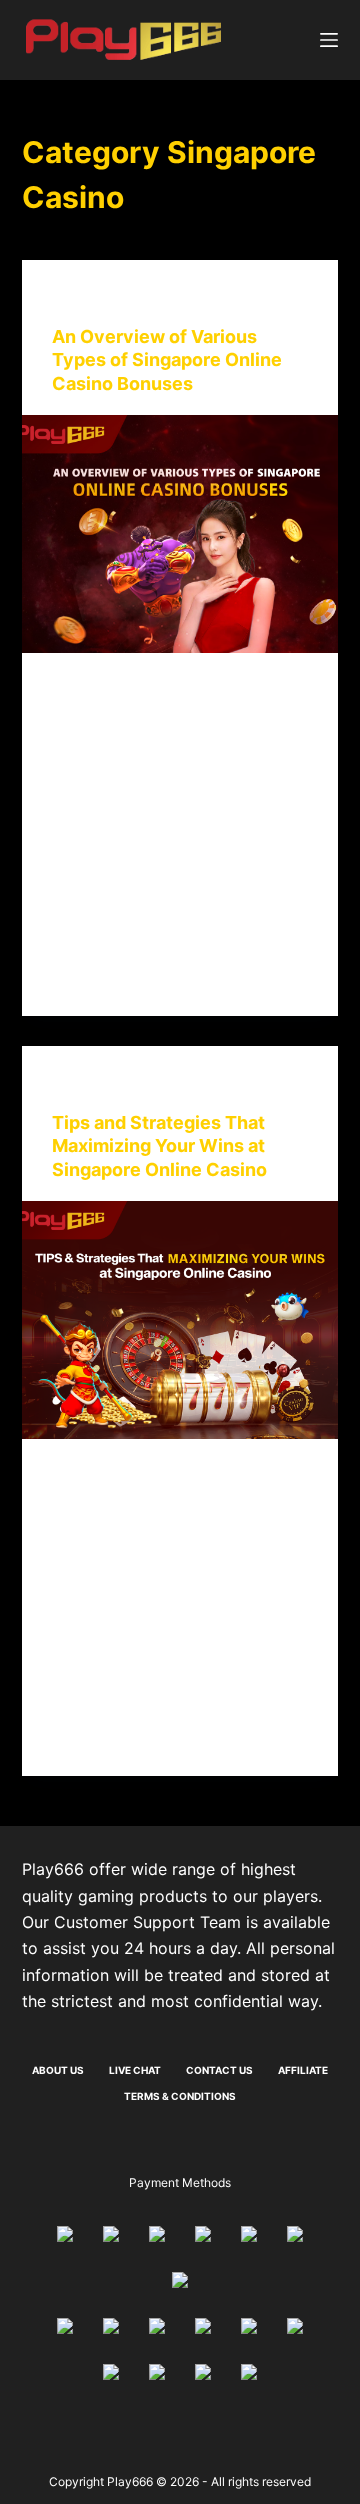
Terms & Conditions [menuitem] (180, 2096)
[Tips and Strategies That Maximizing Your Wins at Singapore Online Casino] (180, 1320)
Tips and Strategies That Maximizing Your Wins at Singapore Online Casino (159, 1146)
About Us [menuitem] (58, 2070)
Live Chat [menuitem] (135, 2070)
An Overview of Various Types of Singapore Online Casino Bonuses (167, 360)
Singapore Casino (212, 299)
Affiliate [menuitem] (303, 2070)
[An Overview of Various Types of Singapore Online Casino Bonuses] (180, 534)
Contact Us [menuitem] (219, 2070)
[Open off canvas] (329, 40)
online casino (98, 299)
